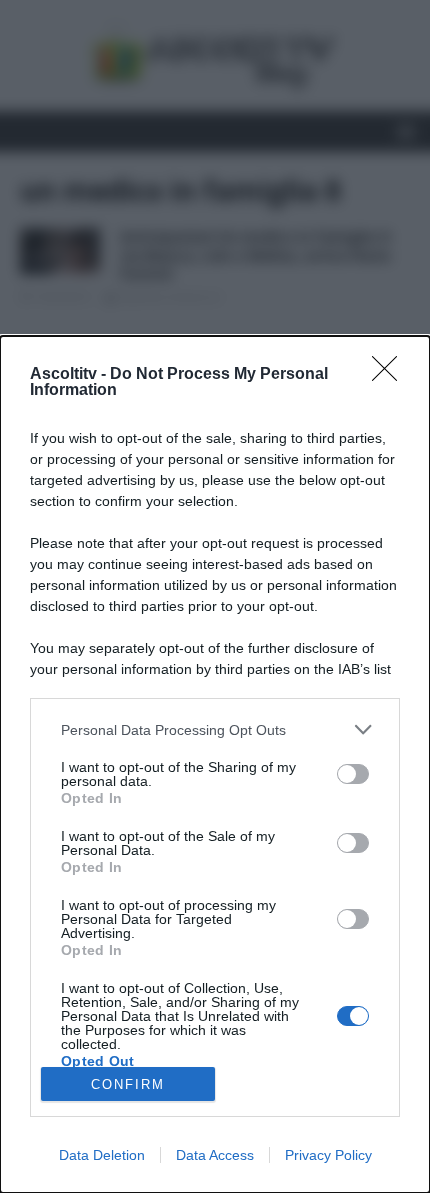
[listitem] (215, 729)
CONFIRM (128, 1084)
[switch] (353, 774)
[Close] (391, 375)
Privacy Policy (328, 1155)
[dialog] (215, 764)
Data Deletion (102, 1155)
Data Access (215, 1155)
